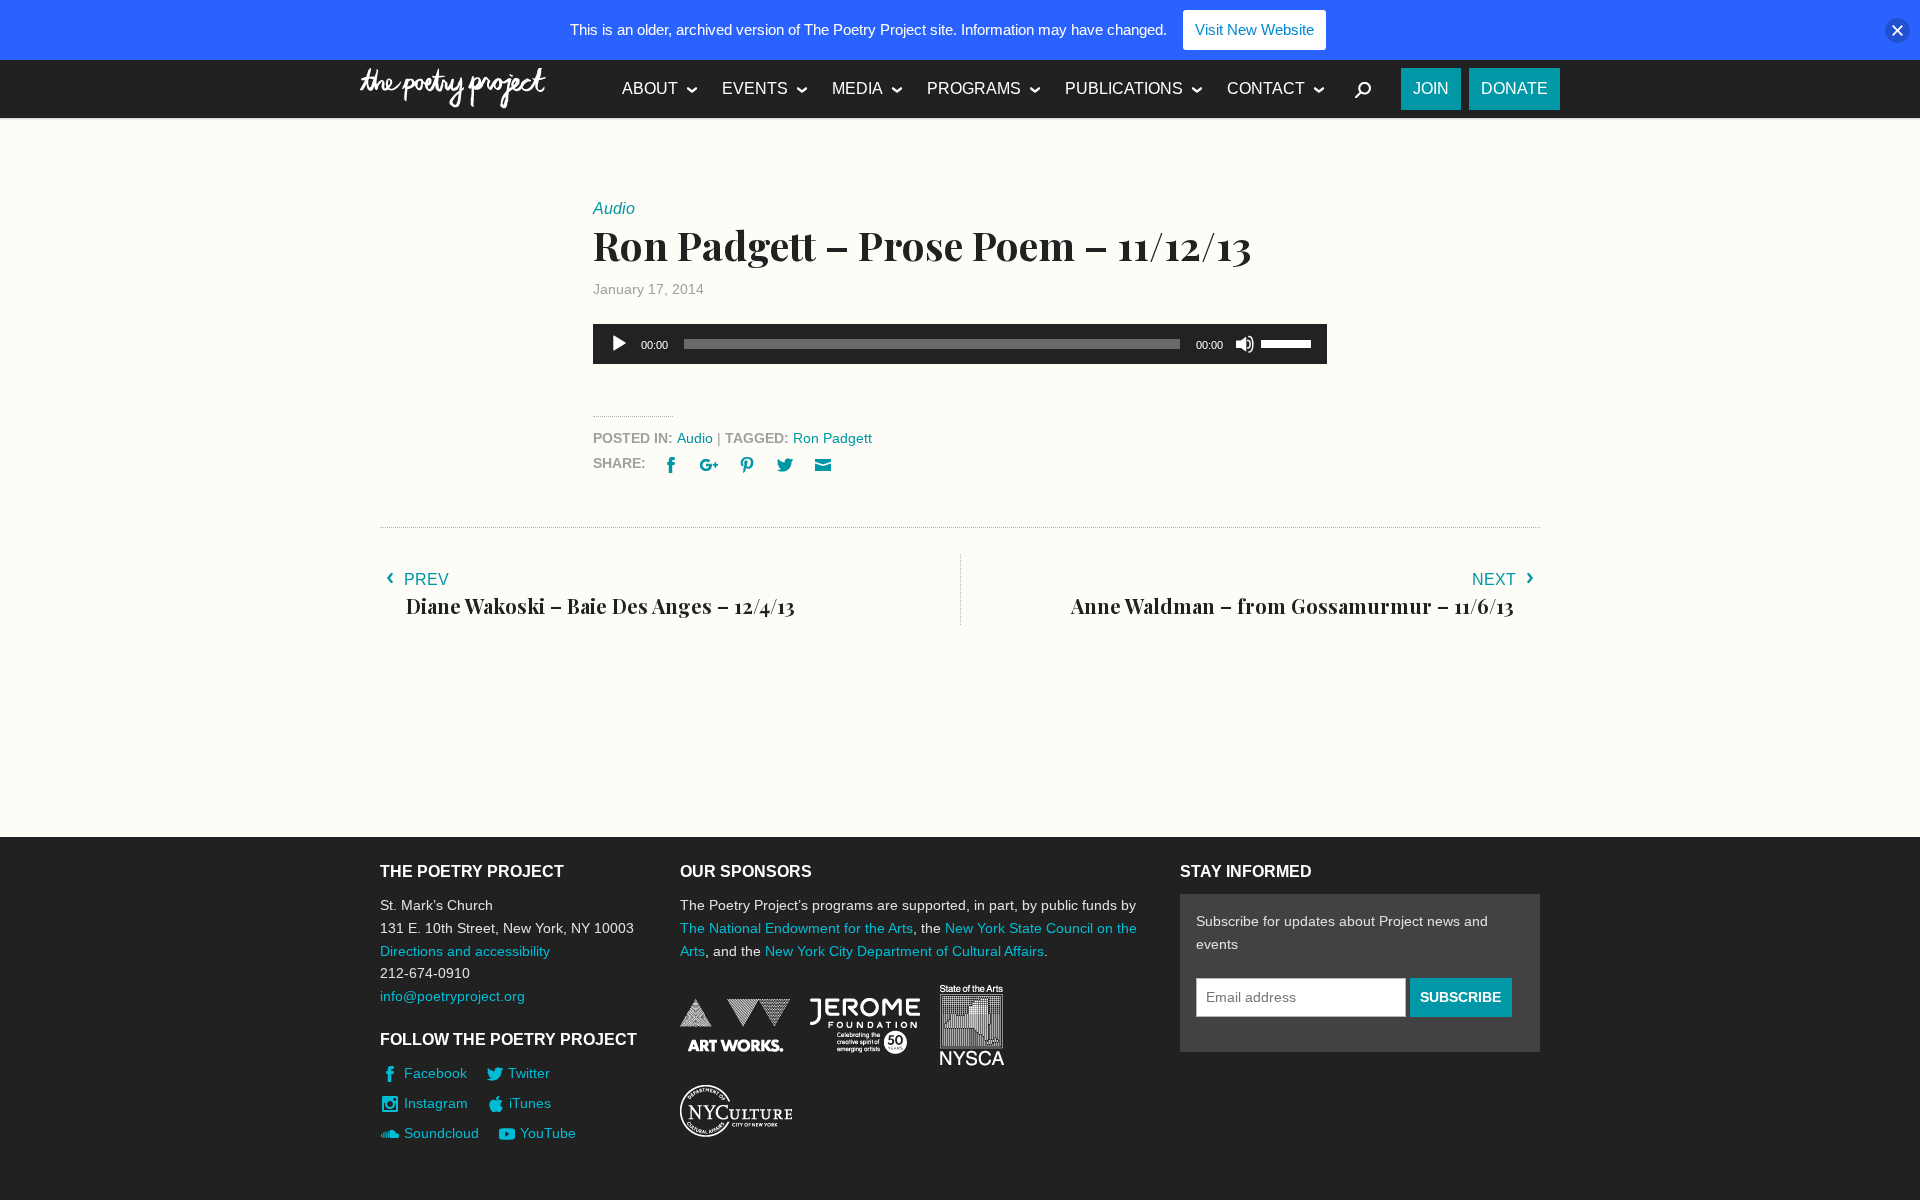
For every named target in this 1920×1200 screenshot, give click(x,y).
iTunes (530, 1103)
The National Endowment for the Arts (796, 928)
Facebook (435, 1073)
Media (857, 88)
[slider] (1289, 342)
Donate (1514, 88)
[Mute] (1245, 344)
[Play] (619, 344)
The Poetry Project (453, 88)
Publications (1124, 88)
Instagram (436, 1103)
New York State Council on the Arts (972, 1025)
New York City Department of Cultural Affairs (904, 951)
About (650, 88)
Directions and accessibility (465, 951)
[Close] (1897, 30)
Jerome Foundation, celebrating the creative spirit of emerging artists (865, 1026)
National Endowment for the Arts (735, 1025)
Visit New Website (1254, 29)
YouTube (548, 1133)
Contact (1266, 88)
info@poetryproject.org (452, 996)
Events (755, 88)
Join (1431, 88)
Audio (695, 438)
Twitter (529, 1073)
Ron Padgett (832, 438)
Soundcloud (441, 1133)
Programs (974, 88)
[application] (959, 344)
